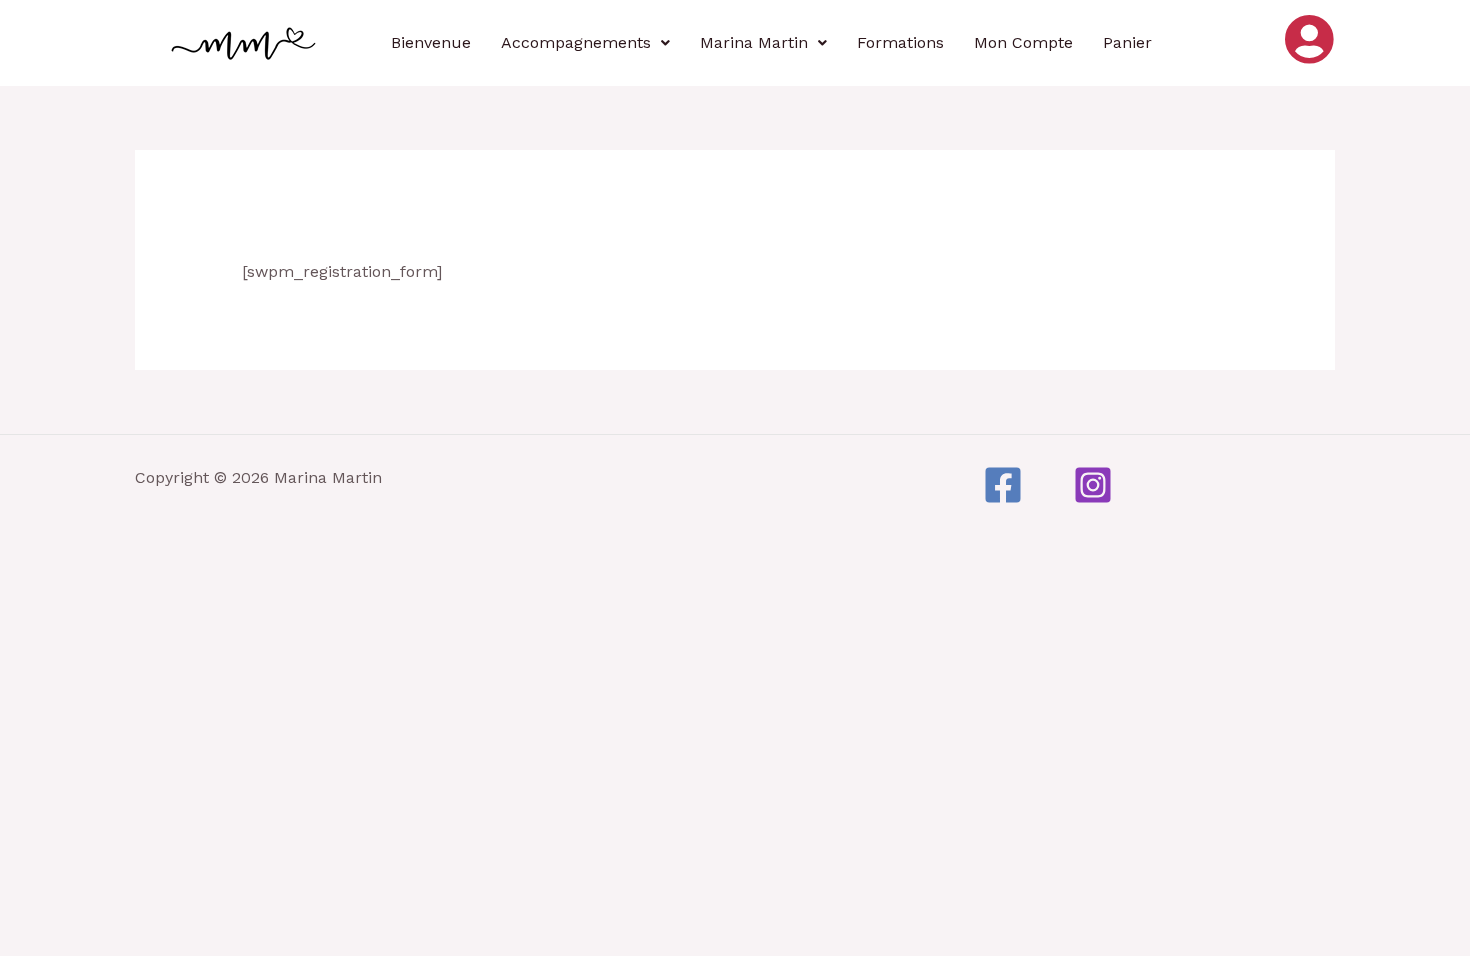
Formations (900, 42)
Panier (1127, 42)
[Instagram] (1093, 485)
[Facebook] (1003, 485)
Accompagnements (576, 42)
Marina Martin (754, 42)
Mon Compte (1023, 42)
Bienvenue (431, 42)
